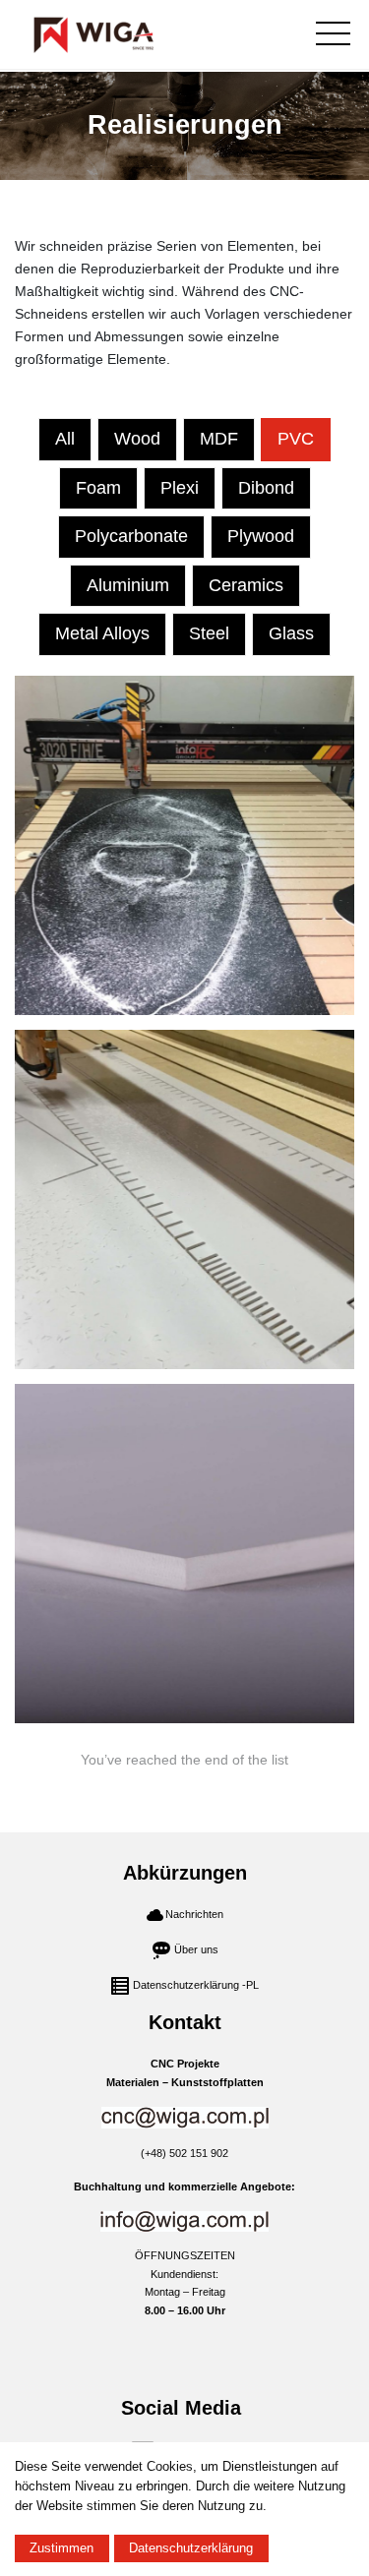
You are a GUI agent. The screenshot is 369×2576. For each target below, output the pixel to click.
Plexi (180, 488)
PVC (296, 439)
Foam (98, 488)
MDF (219, 439)
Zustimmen (61, 2548)
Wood (137, 439)
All (65, 439)
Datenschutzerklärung (191, 2548)
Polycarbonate (131, 536)
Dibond (266, 488)
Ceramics (246, 585)
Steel (209, 633)
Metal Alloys (102, 633)
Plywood (261, 536)
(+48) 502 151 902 (184, 2153)
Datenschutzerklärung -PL (196, 1985)
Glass (291, 633)
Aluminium (128, 585)
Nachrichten (194, 1914)
